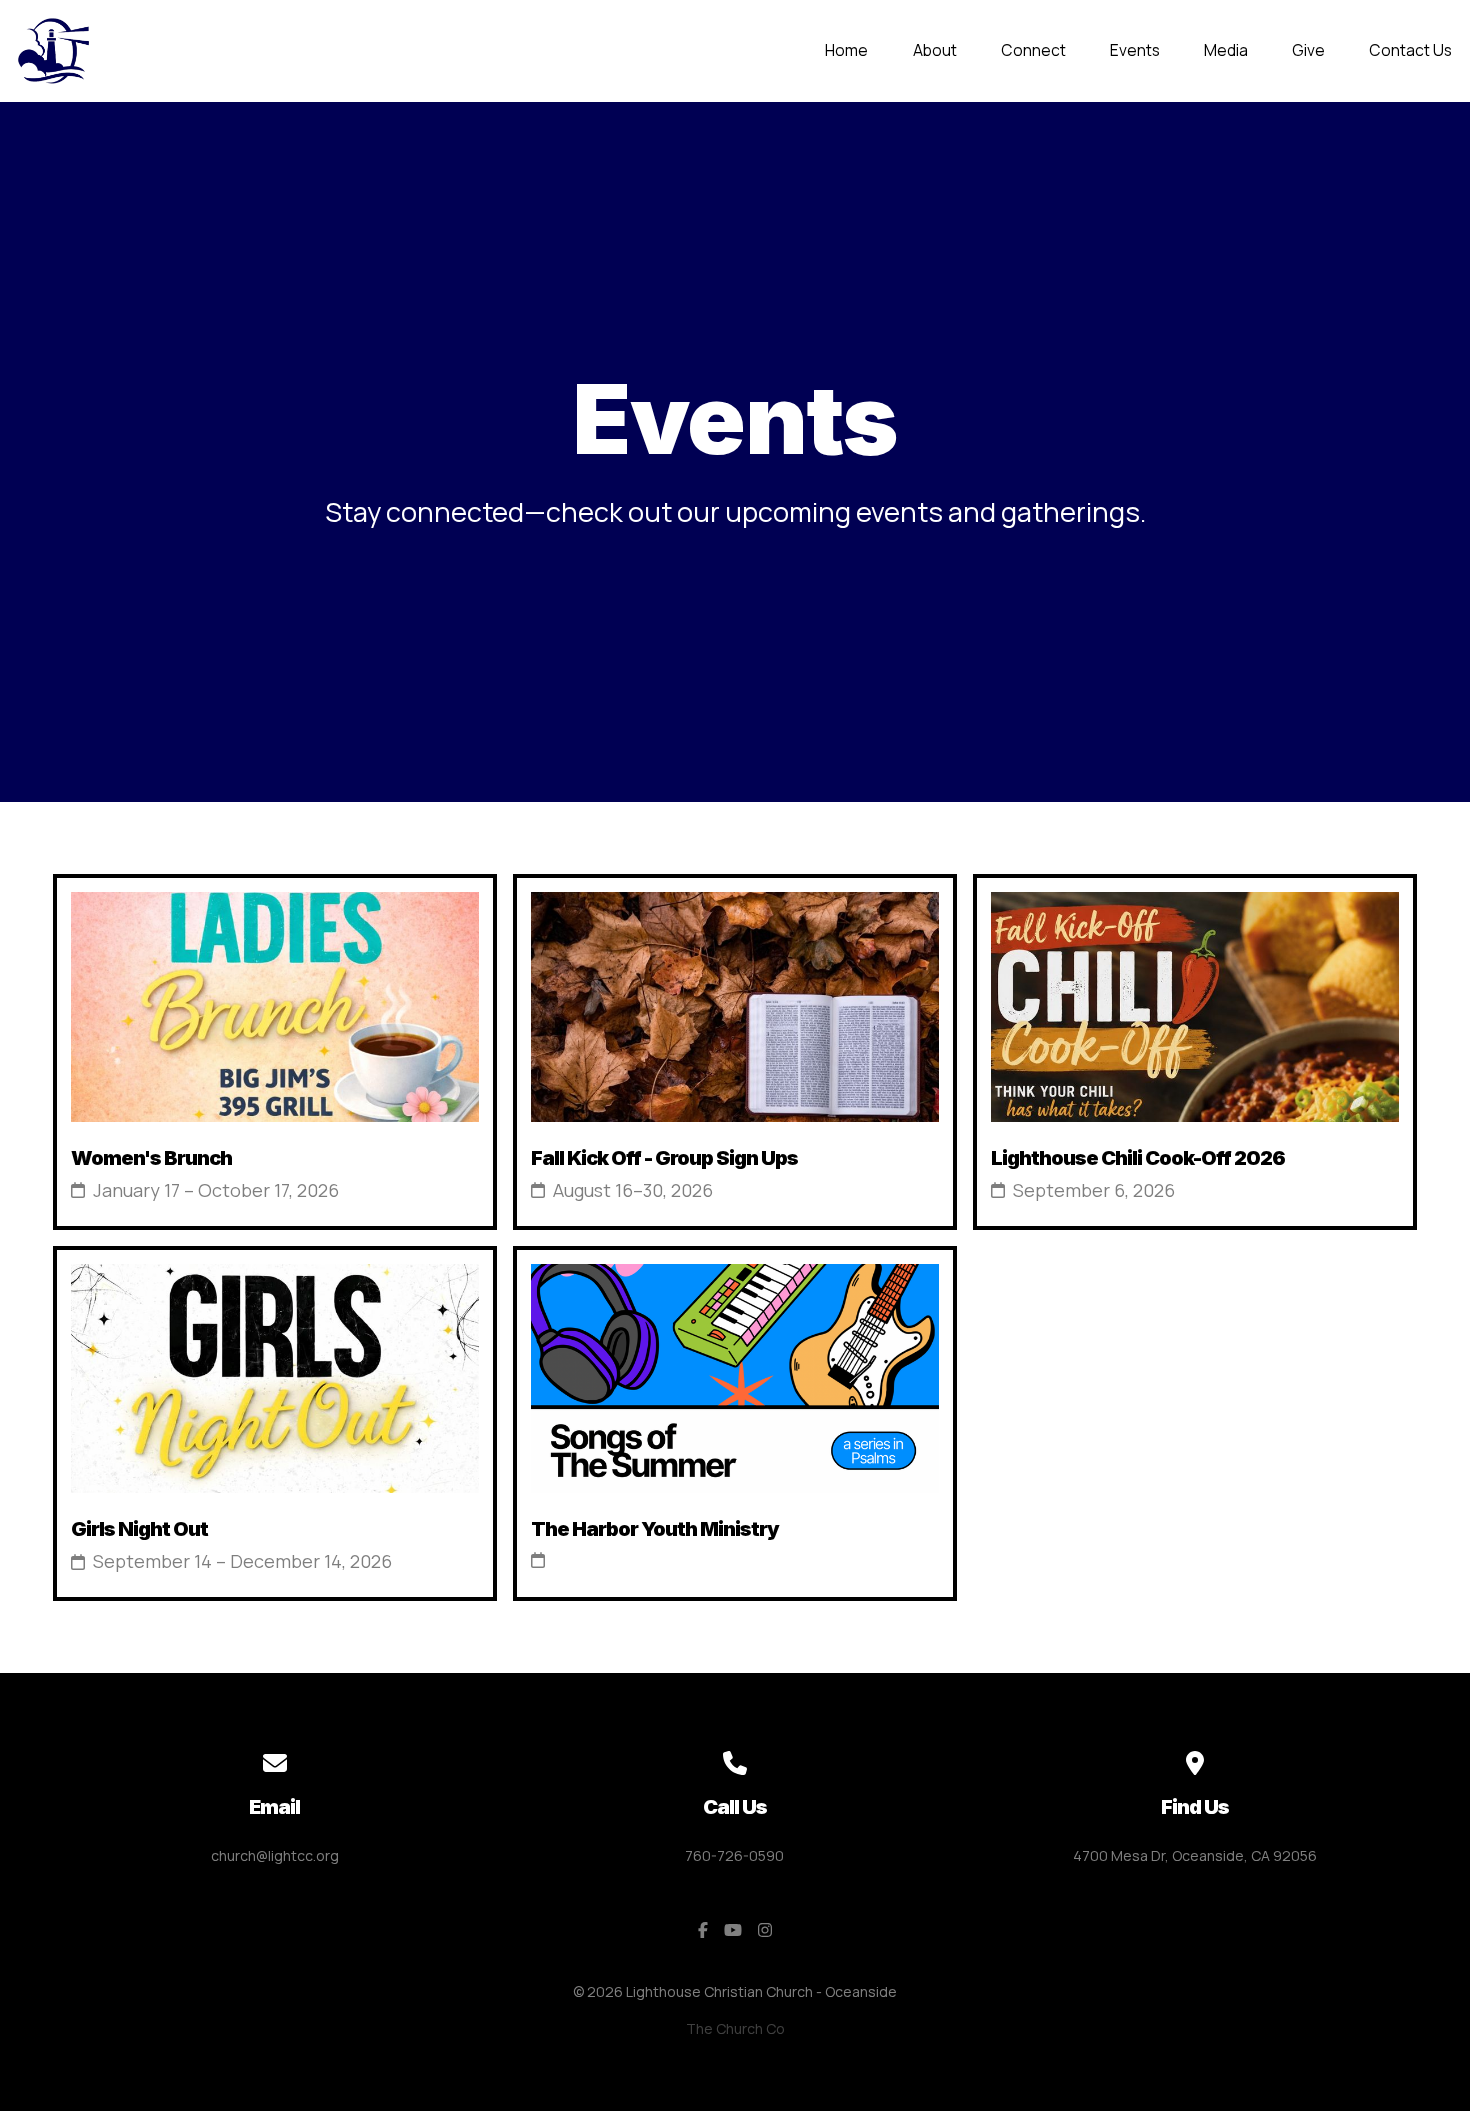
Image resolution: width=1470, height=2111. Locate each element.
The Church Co (735, 2028)
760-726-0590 (734, 1855)
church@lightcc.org (275, 1855)
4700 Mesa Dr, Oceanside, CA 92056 (1195, 1855)
